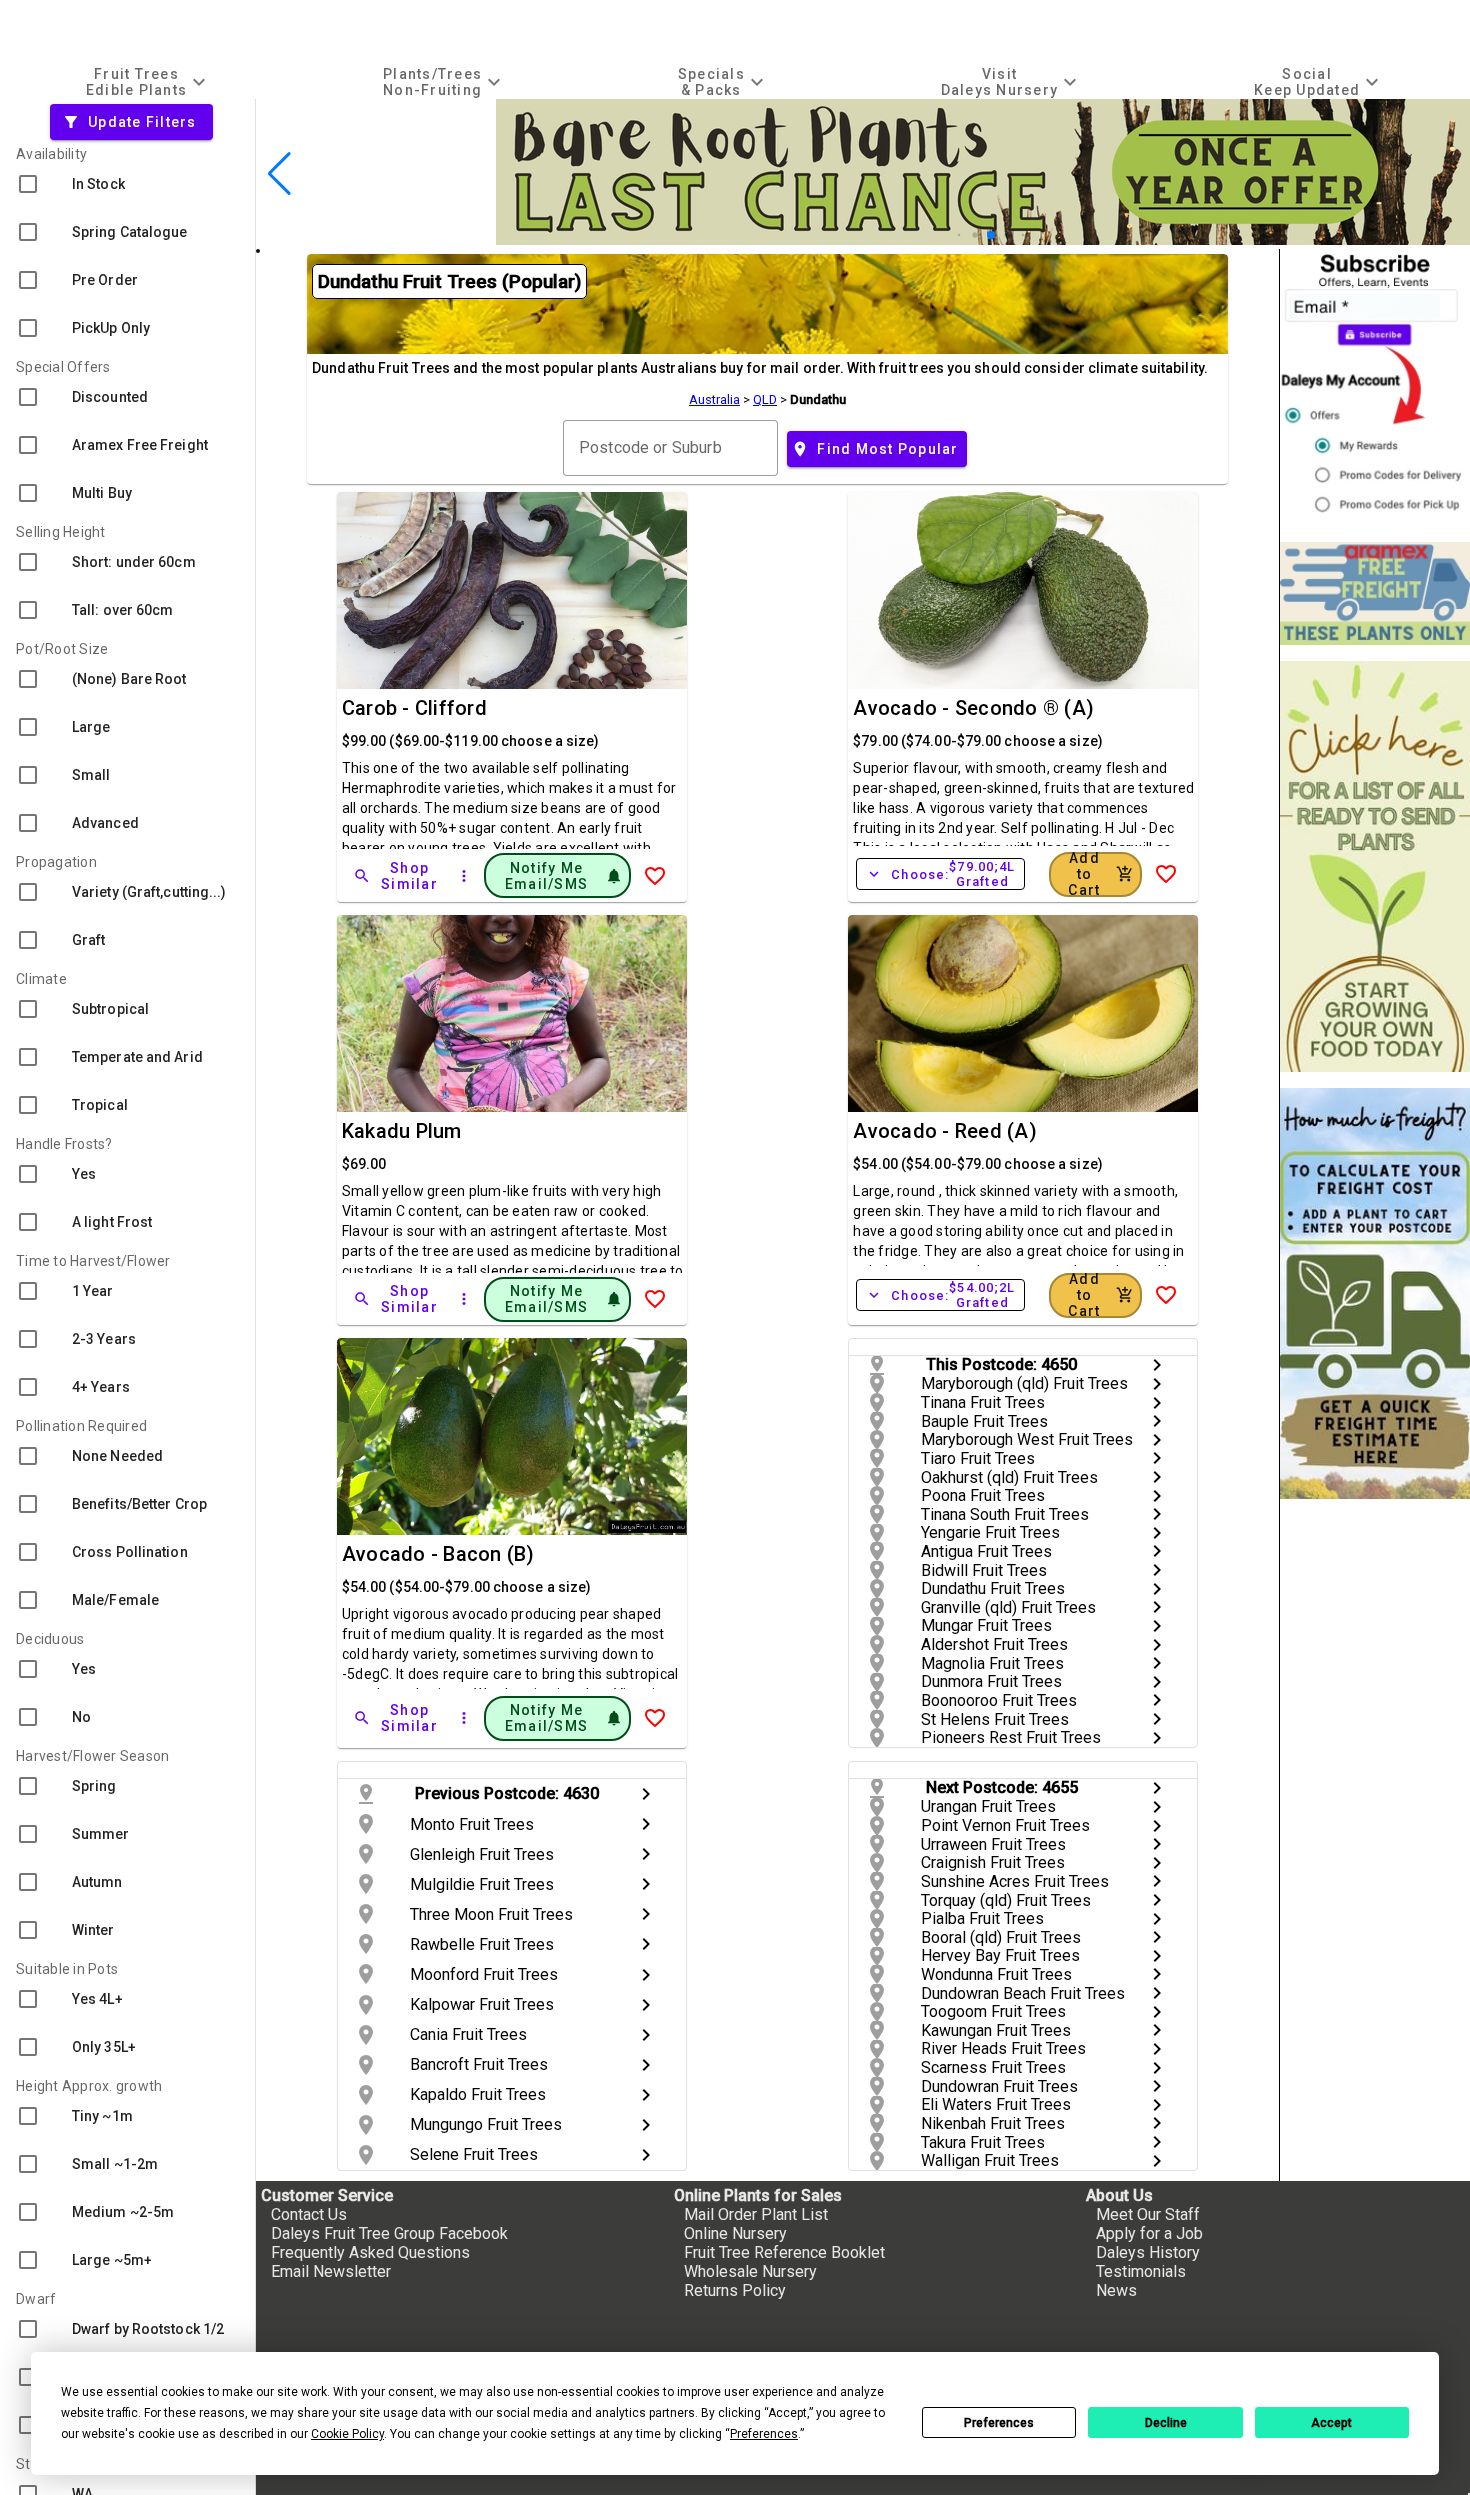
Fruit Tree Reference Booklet (784, 2252)
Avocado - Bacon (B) (438, 1554)
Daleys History (1148, 2252)
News (1116, 2290)
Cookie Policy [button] (347, 2434)
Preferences (999, 2423)
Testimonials (1141, 2271)
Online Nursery (735, 2233)
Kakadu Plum (402, 1131)
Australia (714, 399)
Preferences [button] (764, 2434)
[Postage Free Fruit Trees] (1375, 593)
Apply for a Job (1149, 2233)
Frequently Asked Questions (370, 2252)
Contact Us (309, 2214)
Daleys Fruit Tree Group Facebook (389, 2233)
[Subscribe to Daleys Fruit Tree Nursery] (1375, 387)
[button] (959, 235)
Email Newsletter (331, 2271)
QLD (765, 399)
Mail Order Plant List (756, 2214)
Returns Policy (735, 2290)
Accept (1331, 2423)
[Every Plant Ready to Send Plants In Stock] (1375, 866)
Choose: (940, 874)
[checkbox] (127, 184)
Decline (1166, 2423)
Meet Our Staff (1148, 2214)
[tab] (148, 81)
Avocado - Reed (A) (945, 1131)
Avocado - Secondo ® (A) (973, 708)
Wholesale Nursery (750, 2271)
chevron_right (1157, 1365)
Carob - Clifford (414, 708)
